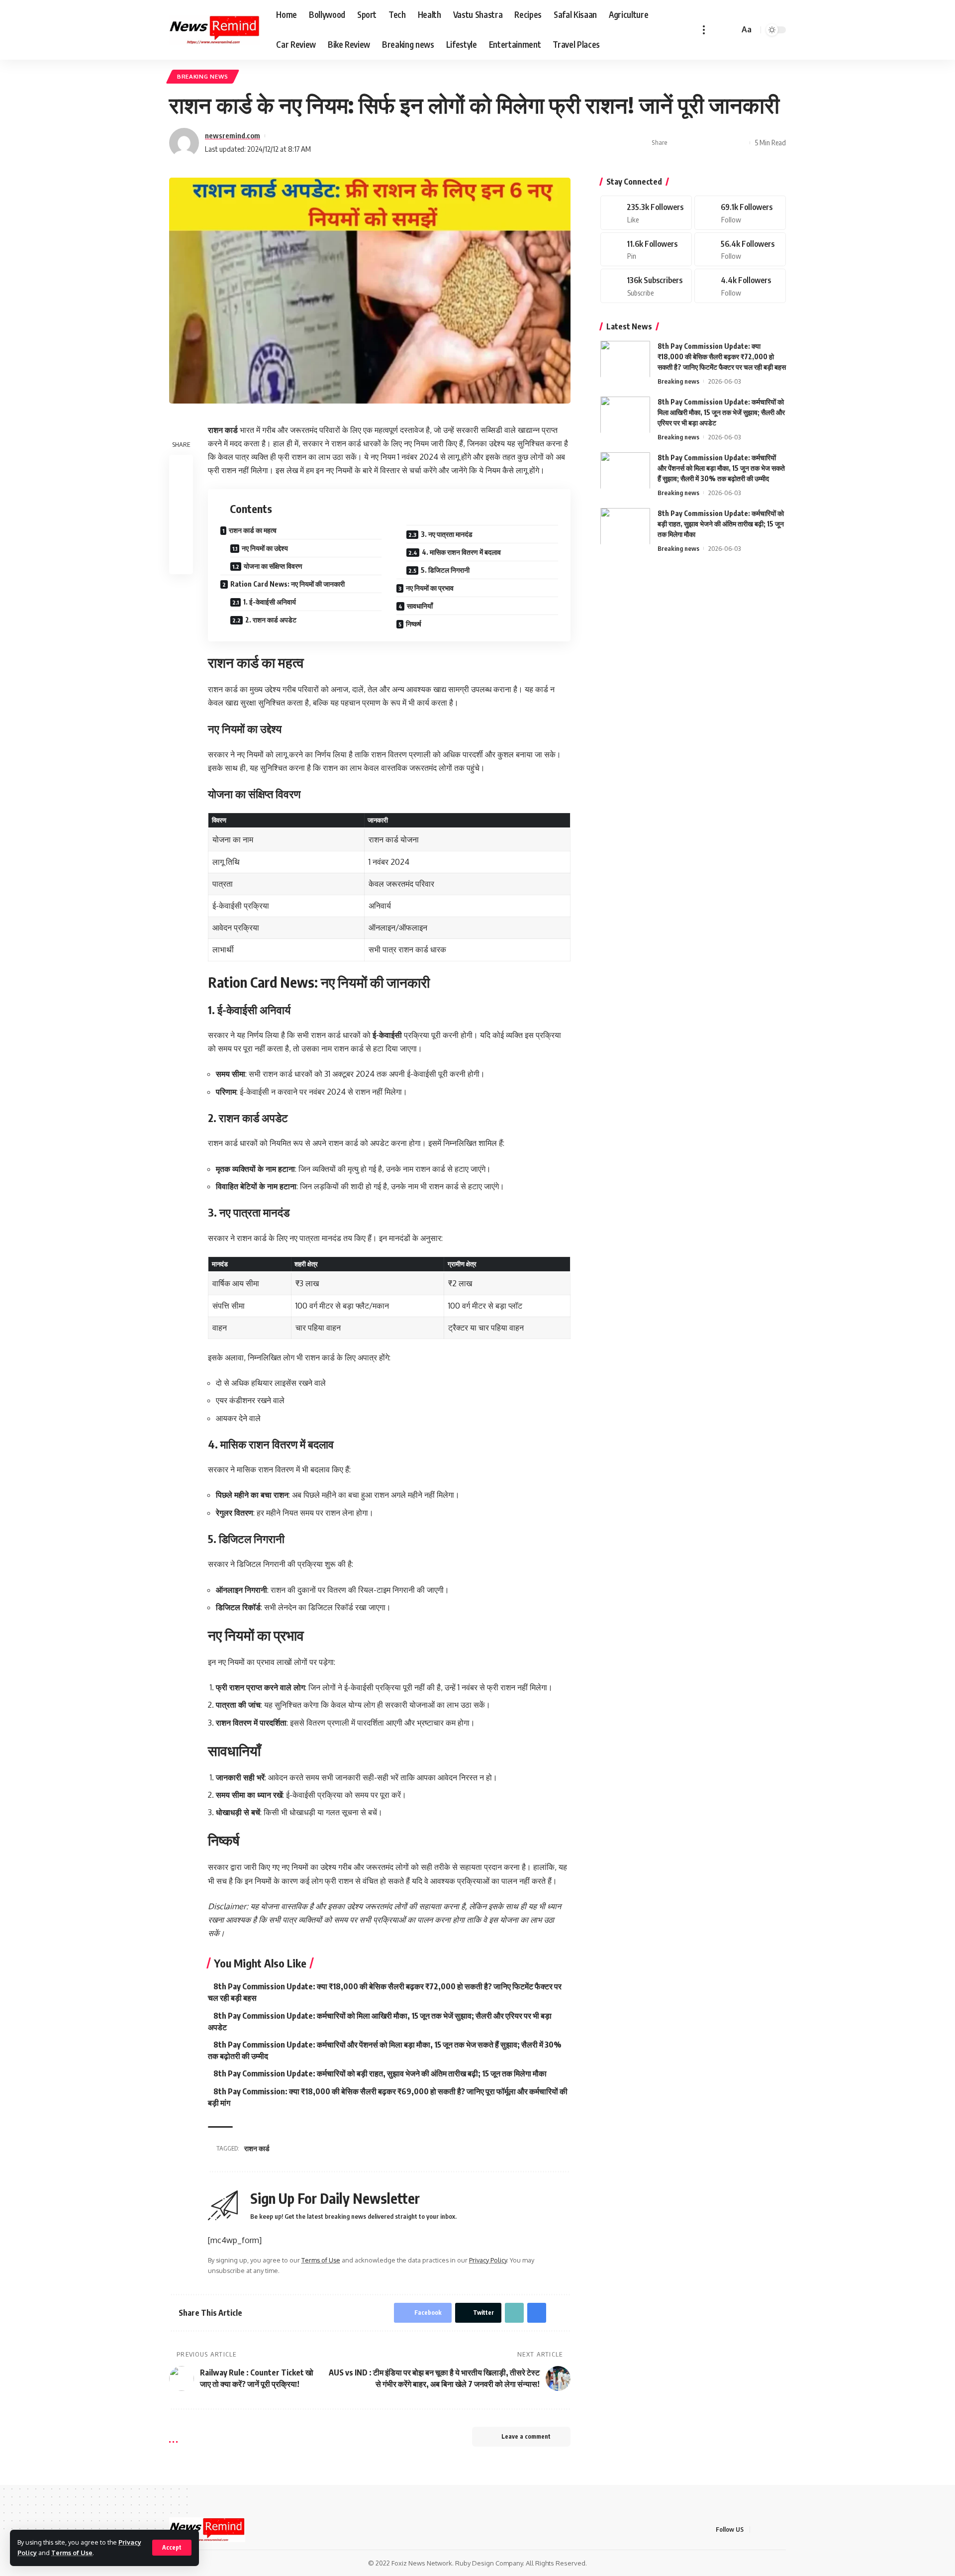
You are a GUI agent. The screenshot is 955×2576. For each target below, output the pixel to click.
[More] (740, 143)
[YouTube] (783, 2529)
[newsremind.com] (215, 30)
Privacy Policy (488, 2260)
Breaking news (203, 76)
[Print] (724, 143)
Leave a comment (526, 2436)
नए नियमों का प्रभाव (430, 588)
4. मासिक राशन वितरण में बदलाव (461, 552)
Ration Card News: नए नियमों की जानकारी (287, 584)
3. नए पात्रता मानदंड (447, 534)
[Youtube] (646, 286)
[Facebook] (646, 213)
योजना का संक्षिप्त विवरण (273, 566)
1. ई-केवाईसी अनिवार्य (270, 602)
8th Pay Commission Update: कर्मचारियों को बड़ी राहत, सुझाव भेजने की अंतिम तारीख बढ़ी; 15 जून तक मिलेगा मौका (380, 2073)
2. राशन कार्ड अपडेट (271, 620)
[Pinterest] (646, 249)
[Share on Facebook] (678, 143)
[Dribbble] (740, 286)
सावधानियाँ (420, 606)
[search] (730, 30)
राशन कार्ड (257, 2148)
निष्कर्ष (414, 624)
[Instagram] (740, 249)
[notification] (717, 30)
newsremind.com (233, 135)
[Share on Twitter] (693, 143)
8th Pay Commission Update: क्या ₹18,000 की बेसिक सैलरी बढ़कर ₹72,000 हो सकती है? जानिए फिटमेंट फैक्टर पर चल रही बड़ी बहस (722, 356)
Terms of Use (72, 2553)
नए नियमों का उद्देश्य (265, 548)
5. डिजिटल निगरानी (445, 570)
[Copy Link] (709, 143)
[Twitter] (740, 213)
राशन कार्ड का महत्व (253, 530)
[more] (704, 30)
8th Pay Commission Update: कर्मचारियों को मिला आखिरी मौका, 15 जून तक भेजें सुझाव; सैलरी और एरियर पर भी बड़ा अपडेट (721, 412)
